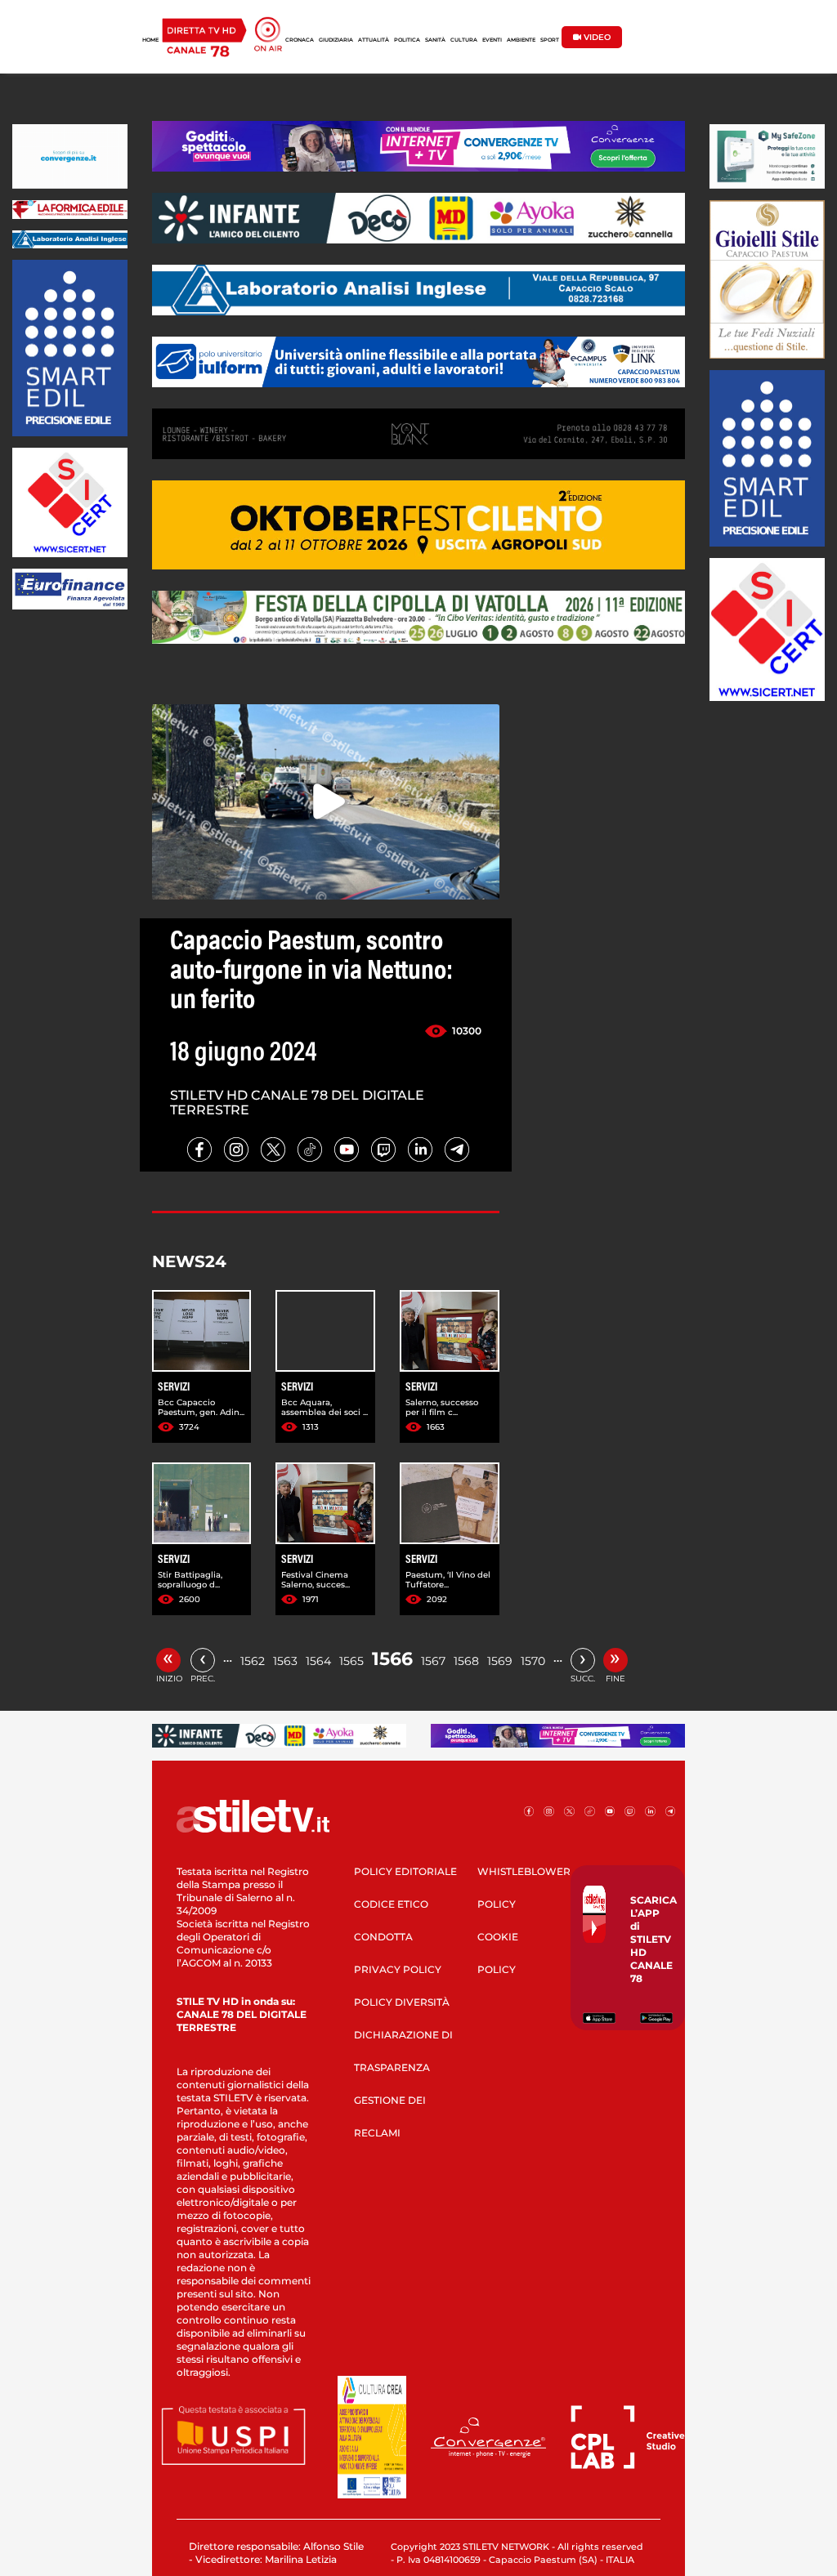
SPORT (550, 40)
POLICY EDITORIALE (405, 1871)
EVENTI (492, 40)
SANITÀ (435, 40)
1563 (285, 1661)
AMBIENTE (521, 40)
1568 (466, 1661)
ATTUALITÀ (374, 40)
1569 (500, 1661)
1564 (318, 1661)
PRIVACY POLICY (398, 1969)
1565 (351, 1661)
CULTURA (464, 40)
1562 (253, 1661)
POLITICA (407, 40)
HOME (150, 40)
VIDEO (596, 37)
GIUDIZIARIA (336, 40)
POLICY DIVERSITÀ (402, 2002)
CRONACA (300, 40)
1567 (433, 1661)
